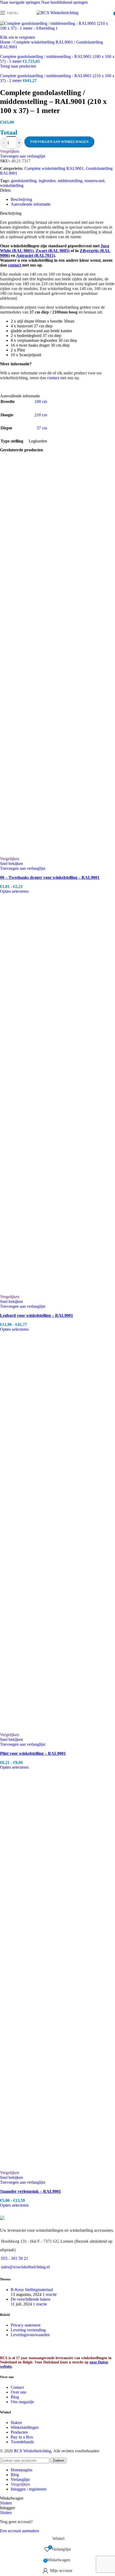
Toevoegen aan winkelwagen (59, 142)
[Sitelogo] (57, 13)
